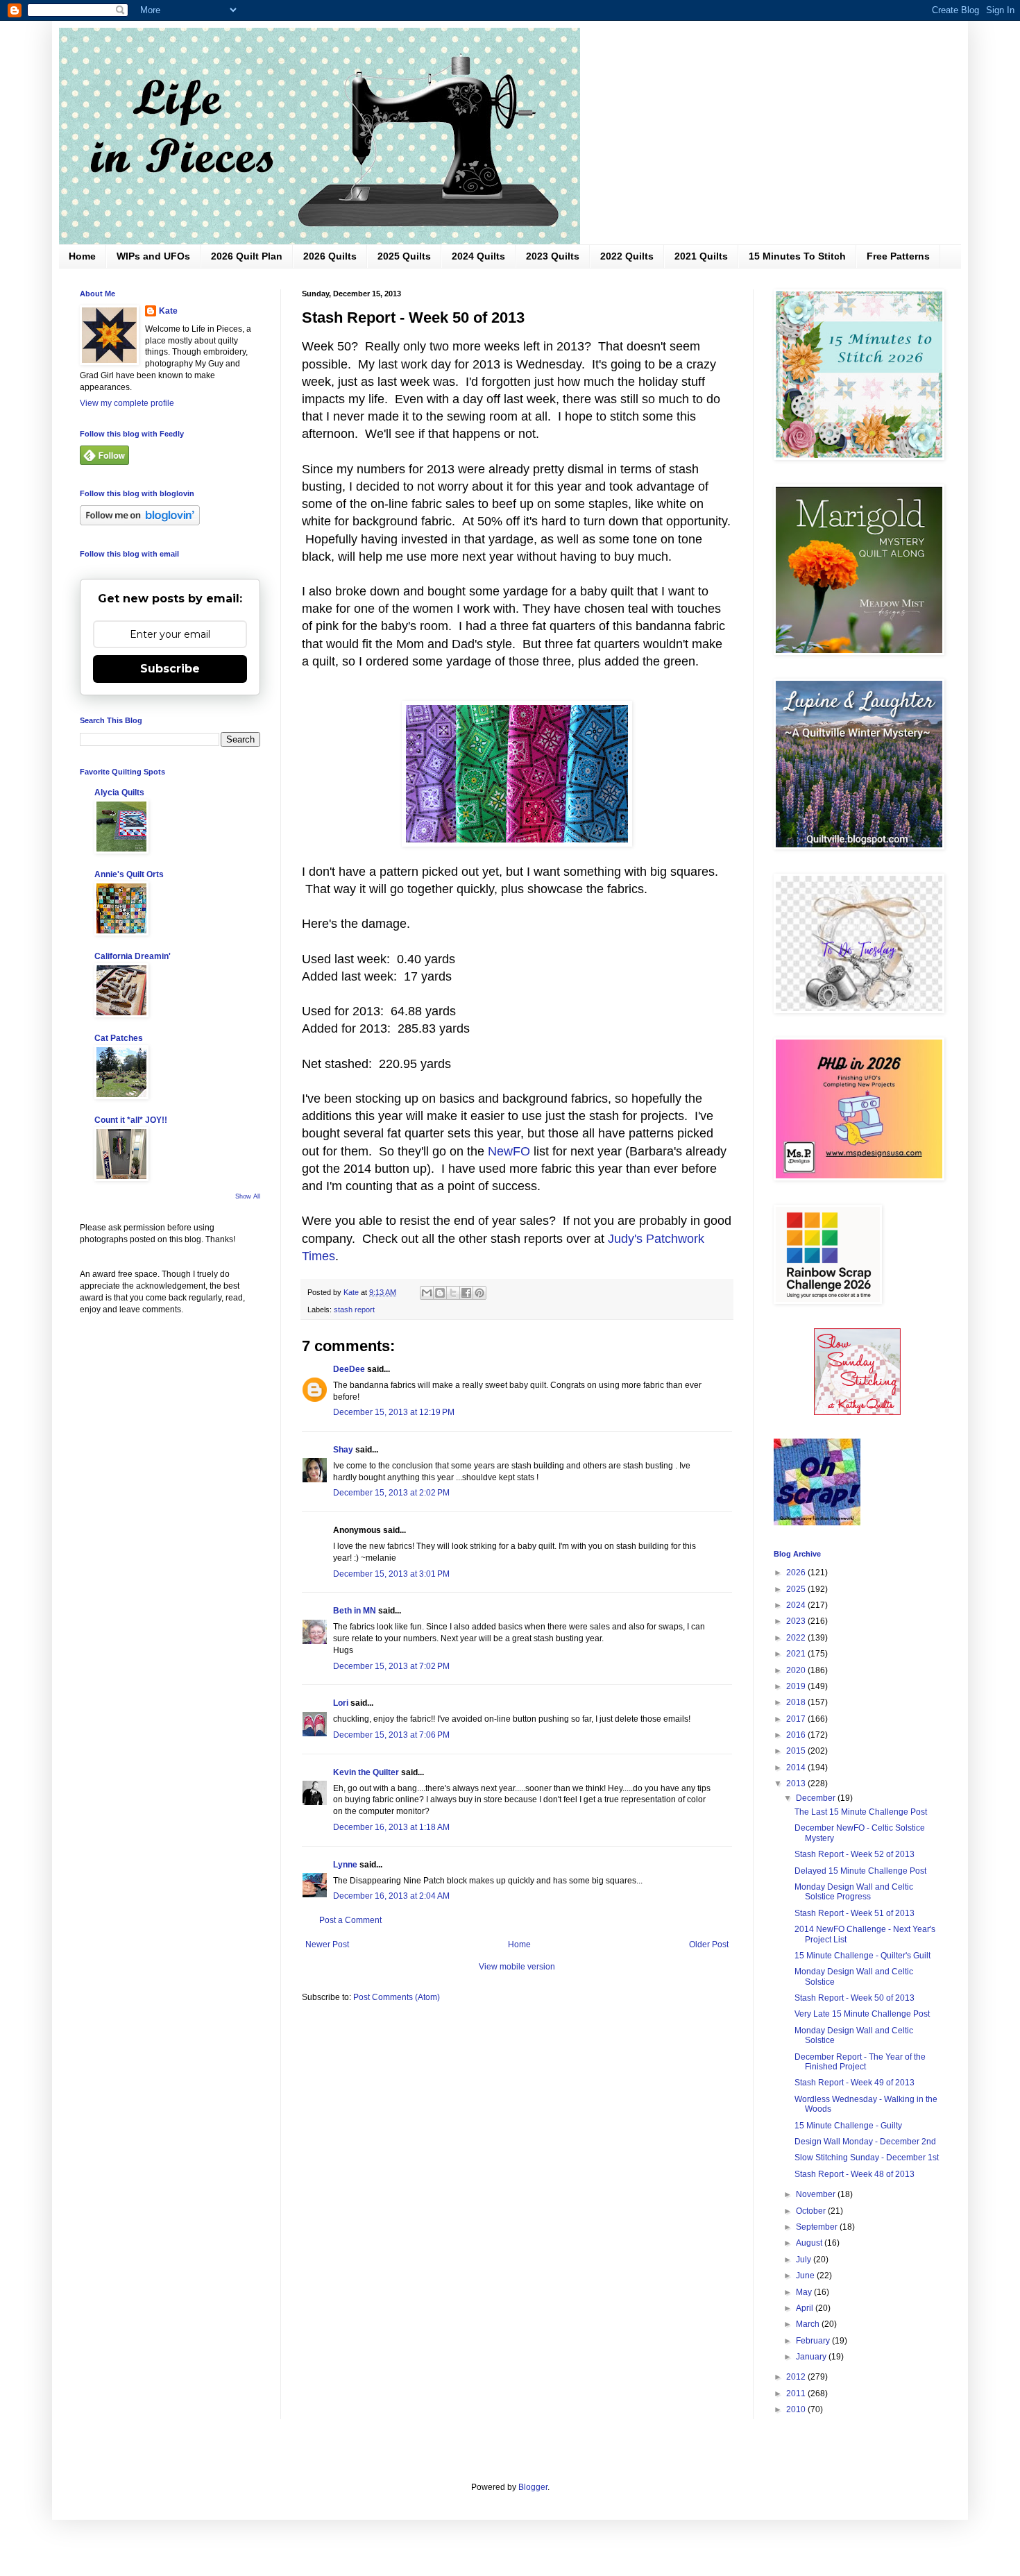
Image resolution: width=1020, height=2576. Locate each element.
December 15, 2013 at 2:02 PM (391, 1493)
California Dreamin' (133, 956)
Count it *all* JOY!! (131, 1120)
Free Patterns (898, 256)
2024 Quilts (478, 256)
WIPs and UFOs (153, 256)
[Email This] (427, 1293)
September (818, 2227)
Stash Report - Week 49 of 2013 (855, 2083)
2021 (797, 1654)
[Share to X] (453, 1293)
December (817, 1798)
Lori (341, 1703)
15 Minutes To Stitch (797, 256)
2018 (797, 1702)
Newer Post (327, 1944)
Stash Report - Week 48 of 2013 (855, 2174)
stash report (354, 1310)
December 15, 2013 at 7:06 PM (391, 1735)
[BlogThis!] (440, 1293)
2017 (797, 1719)
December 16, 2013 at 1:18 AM (391, 1827)
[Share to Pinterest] (479, 1293)
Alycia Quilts (119, 793)
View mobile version (517, 1967)
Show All (248, 1196)
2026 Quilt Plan (247, 256)
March (809, 2324)
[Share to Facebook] (466, 1293)
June (806, 2276)
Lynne (345, 1865)
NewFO (509, 1151)
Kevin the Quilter (366, 1772)
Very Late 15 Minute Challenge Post (862, 2014)
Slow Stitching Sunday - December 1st (867, 2158)
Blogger (533, 2487)
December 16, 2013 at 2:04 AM (391, 1896)
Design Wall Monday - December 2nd (865, 2142)
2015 (797, 1751)
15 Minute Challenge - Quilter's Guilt (862, 1956)
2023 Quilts (553, 256)
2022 (797, 1638)
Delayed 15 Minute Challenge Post (860, 1871)
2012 (797, 2377)
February (814, 2341)
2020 (797, 1670)
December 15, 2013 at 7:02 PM (391, 1666)
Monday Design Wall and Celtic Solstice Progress (854, 1892)
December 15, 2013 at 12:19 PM (394, 1412)
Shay (343, 1450)
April (806, 2308)
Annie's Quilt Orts (129, 874)
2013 (797, 1783)
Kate (168, 311)
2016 (797, 1735)
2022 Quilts (627, 256)
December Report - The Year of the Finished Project (860, 2062)
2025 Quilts (404, 256)
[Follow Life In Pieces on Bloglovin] (140, 523)
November (817, 2194)
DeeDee (349, 1369)
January (812, 2357)
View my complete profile (127, 403)
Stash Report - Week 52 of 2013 (855, 1854)
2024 (797, 1605)
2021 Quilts (701, 256)
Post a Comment (350, 1920)
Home (82, 256)
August (810, 2243)
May (805, 2292)
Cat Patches (119, 1038)
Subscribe (170, 669)
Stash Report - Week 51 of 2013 (855, 1913)
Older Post (709, 1944)
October (812, 2211)
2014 (797, 1768)
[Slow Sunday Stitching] (857, 1412)
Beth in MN (355, 1611)
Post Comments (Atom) (397, 1997)
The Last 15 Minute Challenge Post (861, 1812)
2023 (797, 1621)
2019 (797, 1686)
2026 (797, 1573)
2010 (797, 2409)
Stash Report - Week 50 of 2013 (855, 1998)
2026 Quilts (330, 256)
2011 (797, 2393)
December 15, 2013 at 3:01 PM (391, 1574)
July (805, 2260)
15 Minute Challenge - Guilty (848, 2126)
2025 (797, 1589)
